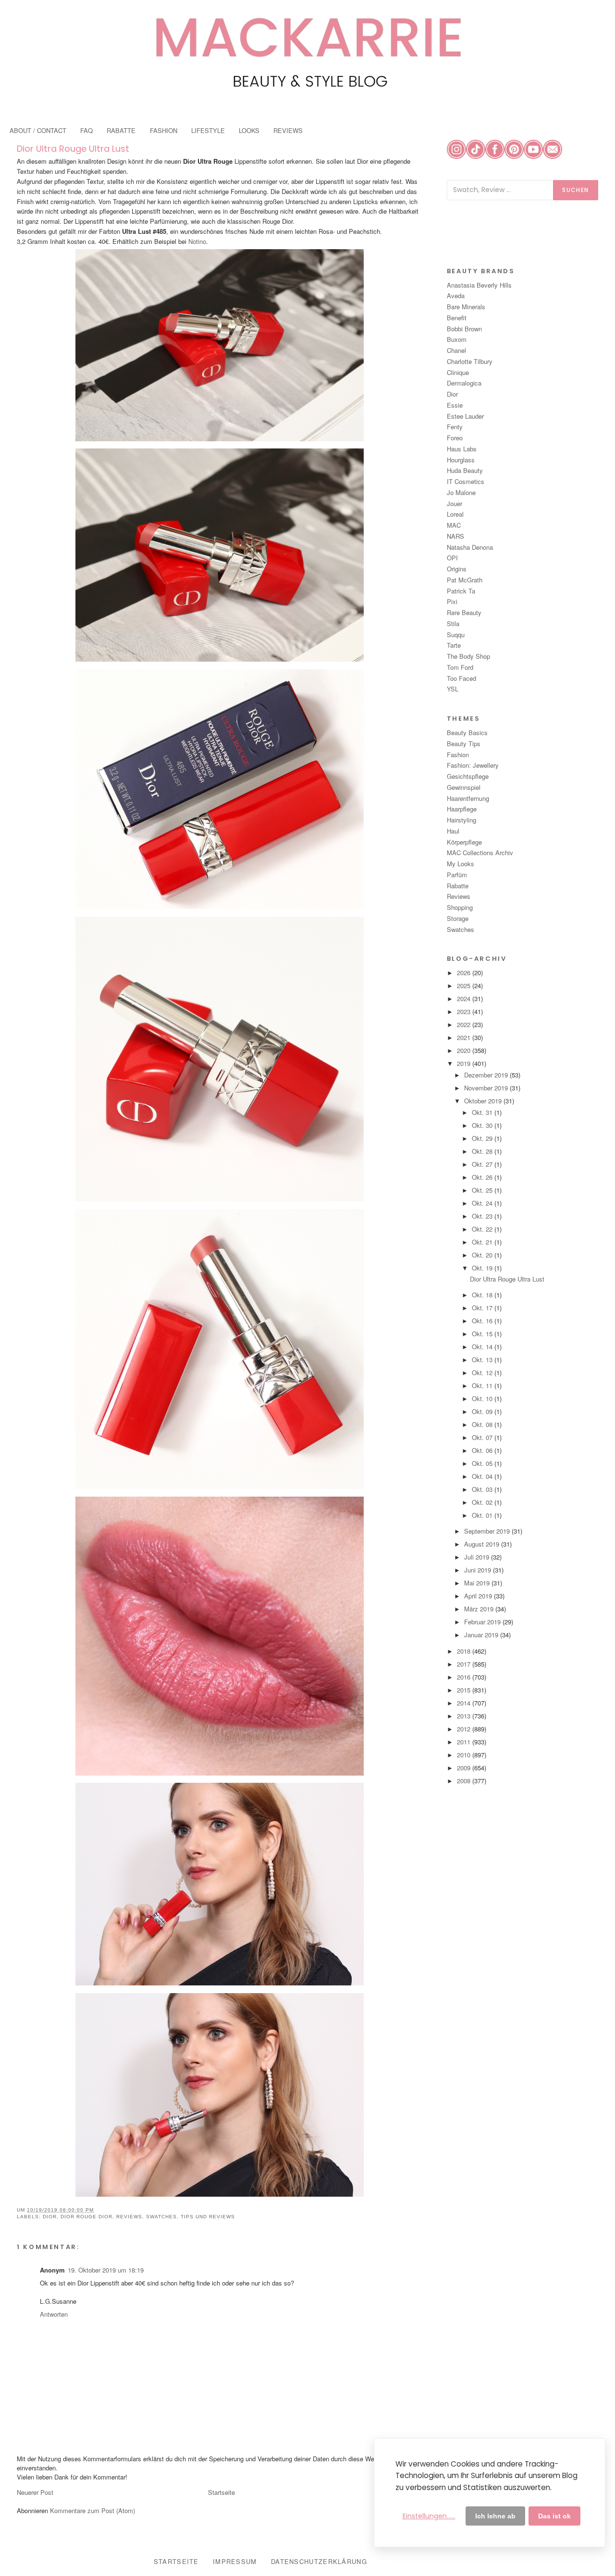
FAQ (86, 130)
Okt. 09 (483, 1411)
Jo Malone (461, 492)
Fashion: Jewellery (473, 765)
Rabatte (458, 886)
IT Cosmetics (466, 481)
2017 (465, 1664)
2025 (465, 986)
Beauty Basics (467, 732)
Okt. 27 (483, 1164)
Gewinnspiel (464, 787)
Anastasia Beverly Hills (479, 285)
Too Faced (461, 678)
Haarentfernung (468, 798)
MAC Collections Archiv (480, 853)
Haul (453, 831)
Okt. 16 (483, 1321)
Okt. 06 (483, 1450)
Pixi (452, 601)
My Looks (461, 864)
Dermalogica (464, 383)
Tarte (454, 645)
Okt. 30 (483, 1125)
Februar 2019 (483, 1622)
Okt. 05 (483, 1463)
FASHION (164, 130)
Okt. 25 (483, 1190)
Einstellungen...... (429, 2516)
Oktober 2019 (484, 1101)
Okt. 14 (483, 1347)
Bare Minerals (466, 307)
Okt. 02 (483, 1502)
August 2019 (483, 1544)
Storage (458, 918)
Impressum (235, 2561)
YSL (453, 689)
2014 (465, 1703)
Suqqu (456, 635)
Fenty (455, 427)
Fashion (458, 755)
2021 (465, 1037)
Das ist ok (554, 2516)
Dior (50, 2217)
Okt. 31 (483, 1112)
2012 (465, 1729)
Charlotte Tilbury (470, 361)
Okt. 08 (483, 1424)
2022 (465, 1024)
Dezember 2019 (487, 1075)
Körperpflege (464, 842)
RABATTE (121, 130)
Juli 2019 (478, 1557)
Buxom (457, 339)
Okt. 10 (483, 1398)
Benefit (457, 318)
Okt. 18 (483, 1295)
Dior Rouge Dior (86, 2217)
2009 (465, 1768)
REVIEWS (288, 130)
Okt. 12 (483, 1373)
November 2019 (487, 1088)
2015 (465, 1690)
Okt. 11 (483, 1385)
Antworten (54, 2314)
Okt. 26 (483, 1177)
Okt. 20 (483, 1255)
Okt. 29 (483, 1138)
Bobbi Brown (464, 329)
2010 (465, 1755)
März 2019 (480, 1609)
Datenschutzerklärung (319, 2561)
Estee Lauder (465, 416)
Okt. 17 (483, 1308)
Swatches (161, 2217)
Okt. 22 (483, 1229)
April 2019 (479, 1596)
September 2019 (488, 1531)
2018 (465, 1651)
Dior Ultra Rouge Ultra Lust (73, 149)
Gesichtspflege (468, 776)
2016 (465, 1677)
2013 (465, 1716)
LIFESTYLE (208, 130)
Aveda (456, 296)
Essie (455, 405)
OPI (452, 558)
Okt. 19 (483, 1268)
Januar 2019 (482, 1635)
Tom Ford (460, 667)
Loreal (455, 514)
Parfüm (457, 875)
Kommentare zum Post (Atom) (92, 2510)
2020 (465, 1050)
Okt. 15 (483, 1334)
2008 (465, 1781)
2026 (465, 973)
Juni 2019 (479, 1570)
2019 (465, 1063)
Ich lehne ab (495, 2516)
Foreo (455, 438)
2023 (465, 1011)
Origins (457, 569)
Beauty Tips (464, 744)
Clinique (458, 372)
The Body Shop (468, 656)
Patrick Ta (461, 591)
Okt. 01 (483, 1515)
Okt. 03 (483, 1489)
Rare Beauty (464, 612)
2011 (465, 1742)
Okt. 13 (483, 1360)
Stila (453, 623)
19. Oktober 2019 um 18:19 (106, 2270)
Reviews (129, 2217)
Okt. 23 (483, 1216)
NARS (455, 536)
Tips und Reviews (208, 2217)
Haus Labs (462, 449)
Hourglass (461, 460)
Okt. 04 (483, 1476)
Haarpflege (462, 809)
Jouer (455, 503)
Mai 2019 (478, 1583)
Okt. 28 (483, 1151)
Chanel (456, 350)
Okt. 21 (483, 1242)
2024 (465, 998)
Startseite (221, 2492)
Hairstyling (461, 820)
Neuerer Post (35, 2492)
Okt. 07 (483, 1437)
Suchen (576, 190)
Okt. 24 (483, 1203)
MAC (454, 525)
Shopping (460, 907)
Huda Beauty (465, 470)
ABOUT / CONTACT (38, 130)
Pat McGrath (465, 580)
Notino (197, 241)
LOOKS (249, 130)
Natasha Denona (470, 547)
